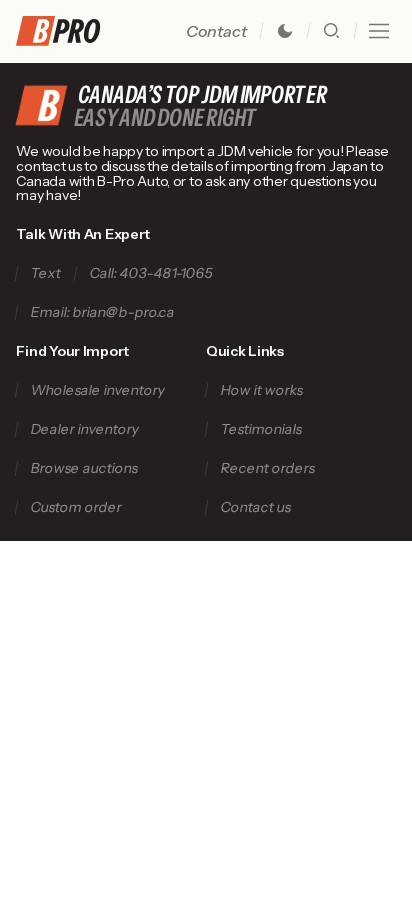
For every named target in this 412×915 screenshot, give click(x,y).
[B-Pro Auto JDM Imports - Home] (66, 31)
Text (46, 273)
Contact (216, 31)
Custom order (77, 507)
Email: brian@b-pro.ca (103, 312)
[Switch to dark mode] (285, 31)
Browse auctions (85, 468)
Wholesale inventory (98, 390)
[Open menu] (379, 31)
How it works (261, 390)
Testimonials (261, 429)
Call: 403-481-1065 (152, 273)
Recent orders (267, 468)
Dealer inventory (85, 429)
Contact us (255, 507)
